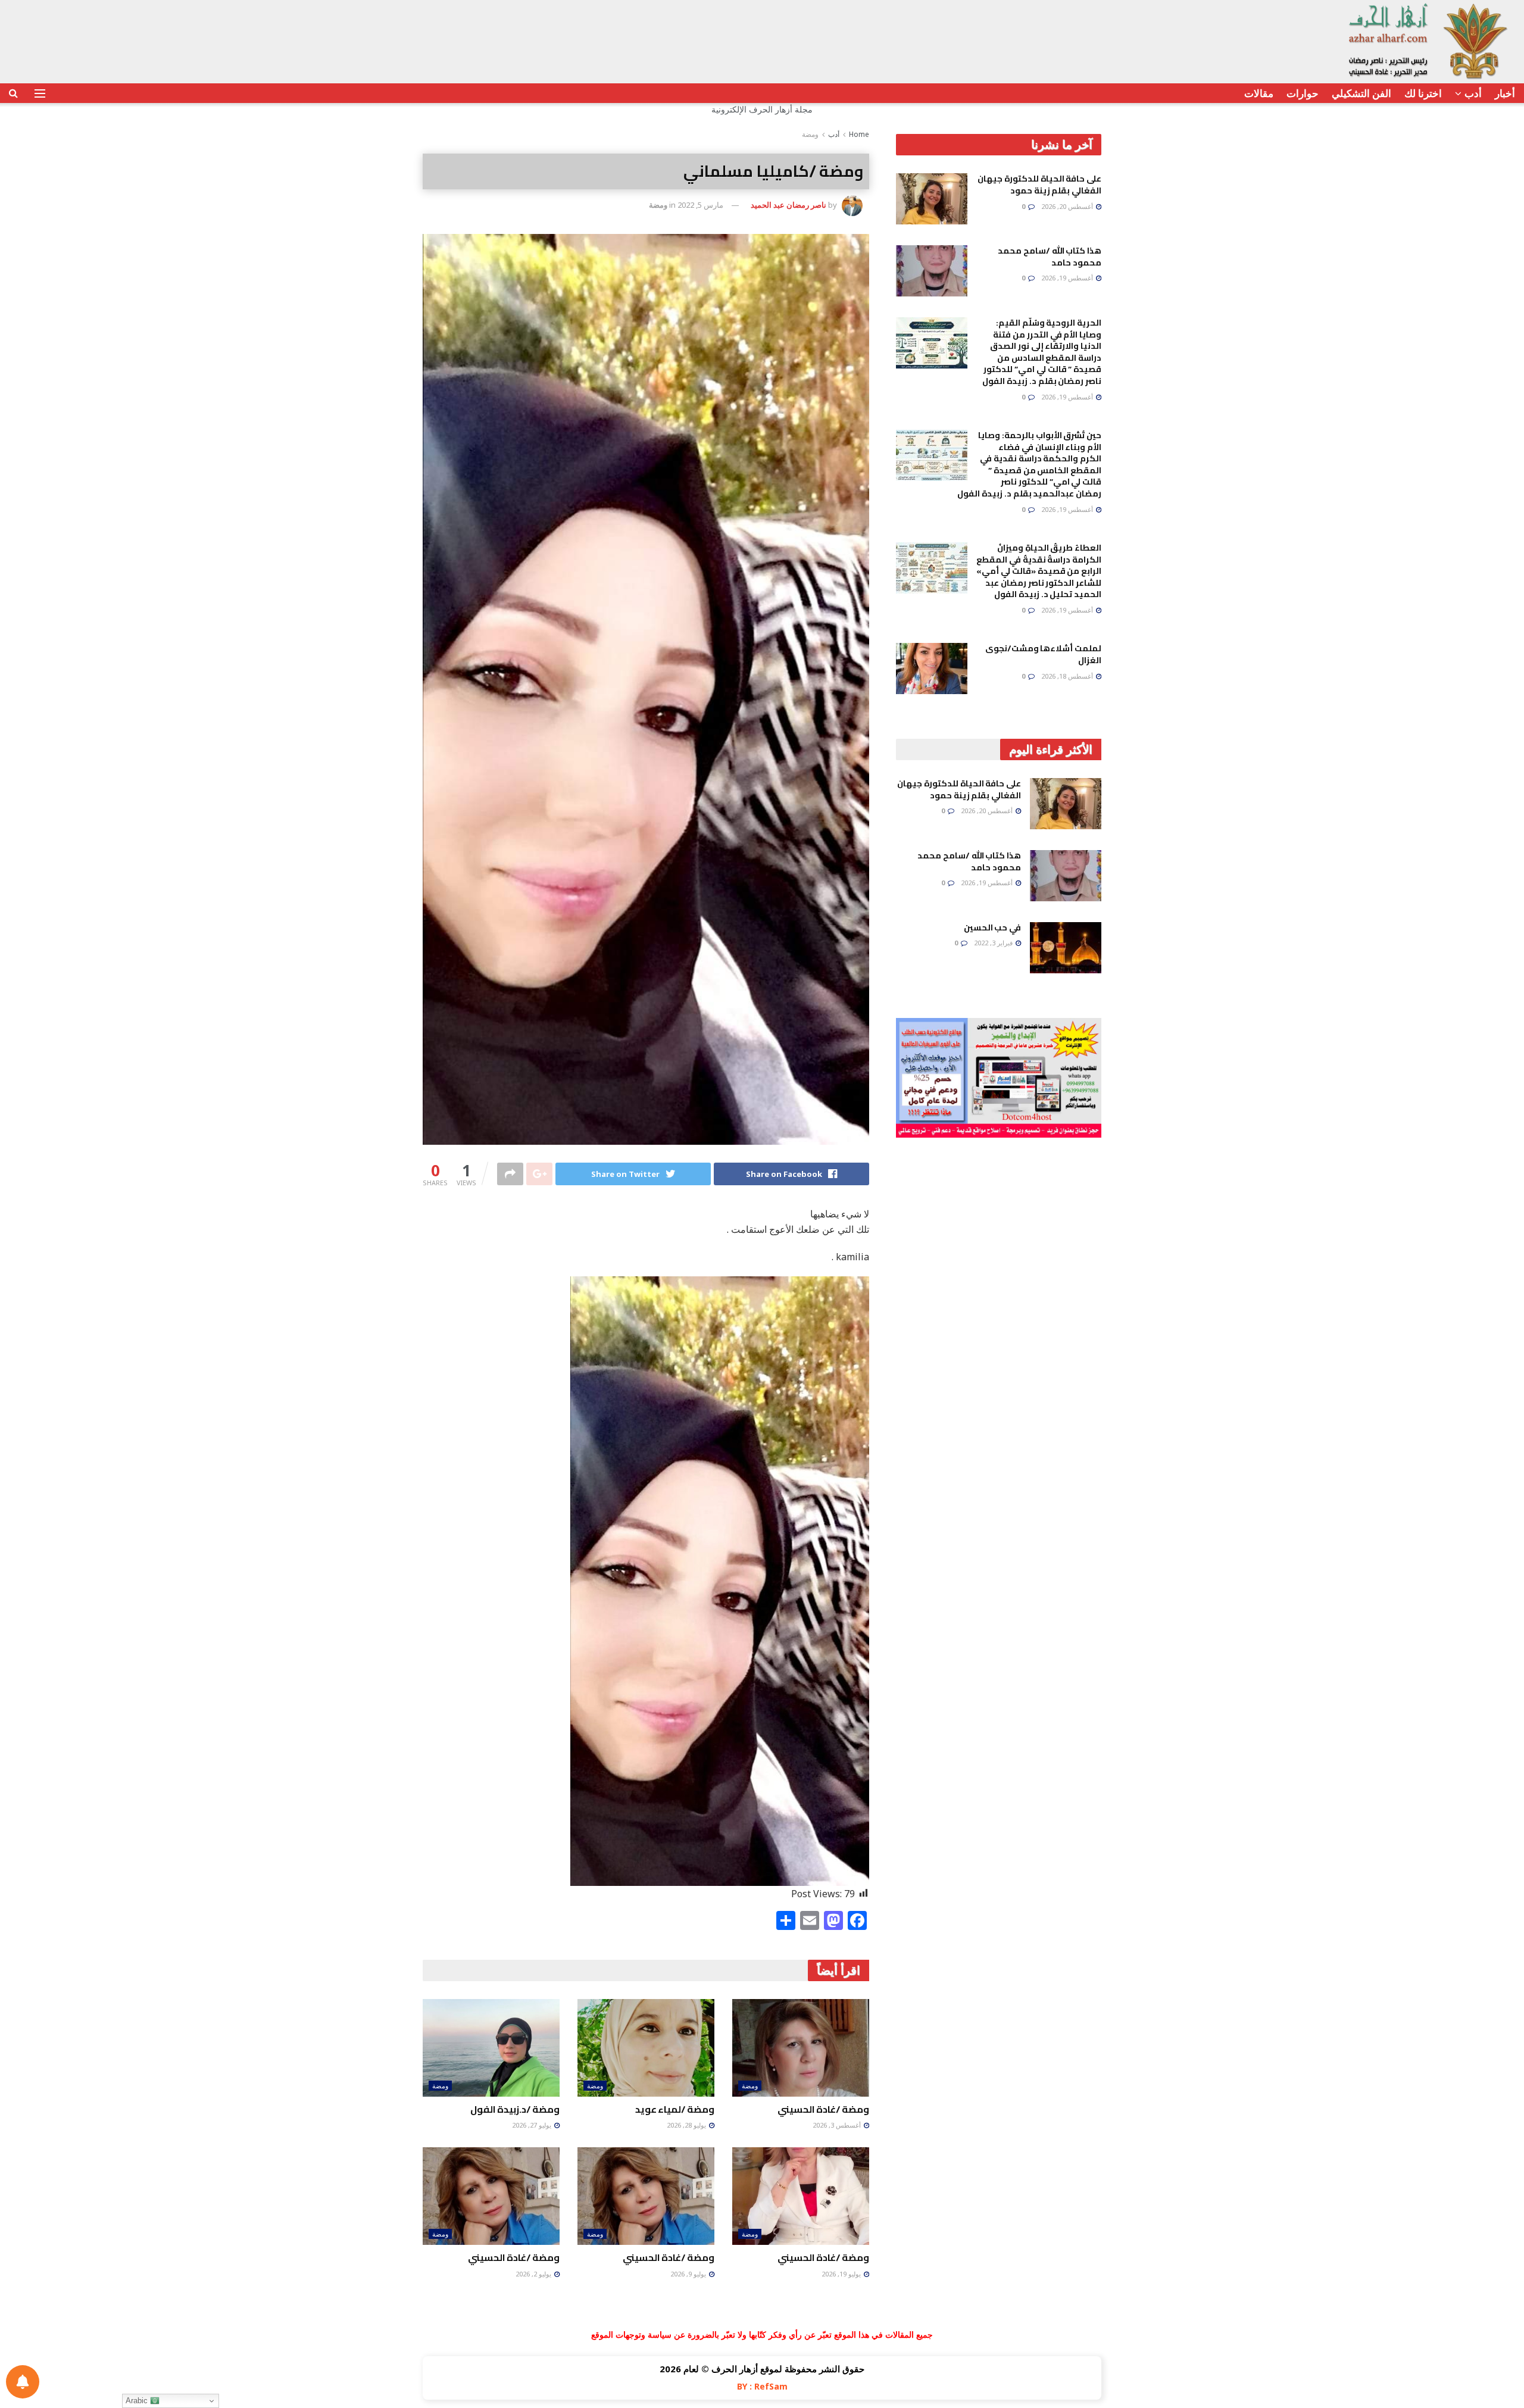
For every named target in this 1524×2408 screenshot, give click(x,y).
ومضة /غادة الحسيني (823, 2109)
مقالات (1259, 93)
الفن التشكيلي (1361, 93)
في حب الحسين (992, 927)
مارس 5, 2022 (700, 205)
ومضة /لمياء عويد (675, 2109)
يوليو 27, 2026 (533, 2125)
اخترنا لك (1423, 93)
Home (859, 134)
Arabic (138, 2401)
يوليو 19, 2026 (842, 2274)
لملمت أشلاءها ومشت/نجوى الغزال (1043, 654)
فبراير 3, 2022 (994, 943)
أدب (1473, 93)
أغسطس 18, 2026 (1068, 676)
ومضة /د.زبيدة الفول (515, 2109)
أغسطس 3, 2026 (838, 2125)
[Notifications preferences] (23, 2382)
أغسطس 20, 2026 (1068, 206)
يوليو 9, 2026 (689, 2274)
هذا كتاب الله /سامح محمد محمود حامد (1050, 257)
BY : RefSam (762, 2386)
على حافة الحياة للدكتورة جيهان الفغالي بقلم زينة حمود (1039, 185)
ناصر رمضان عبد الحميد (788, 205)
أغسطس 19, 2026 (1068, 278)
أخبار (1505, 93)
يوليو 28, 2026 (687, 2125)
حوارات (1303, 93)
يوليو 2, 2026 (534, 2274)
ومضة (810, 134)
